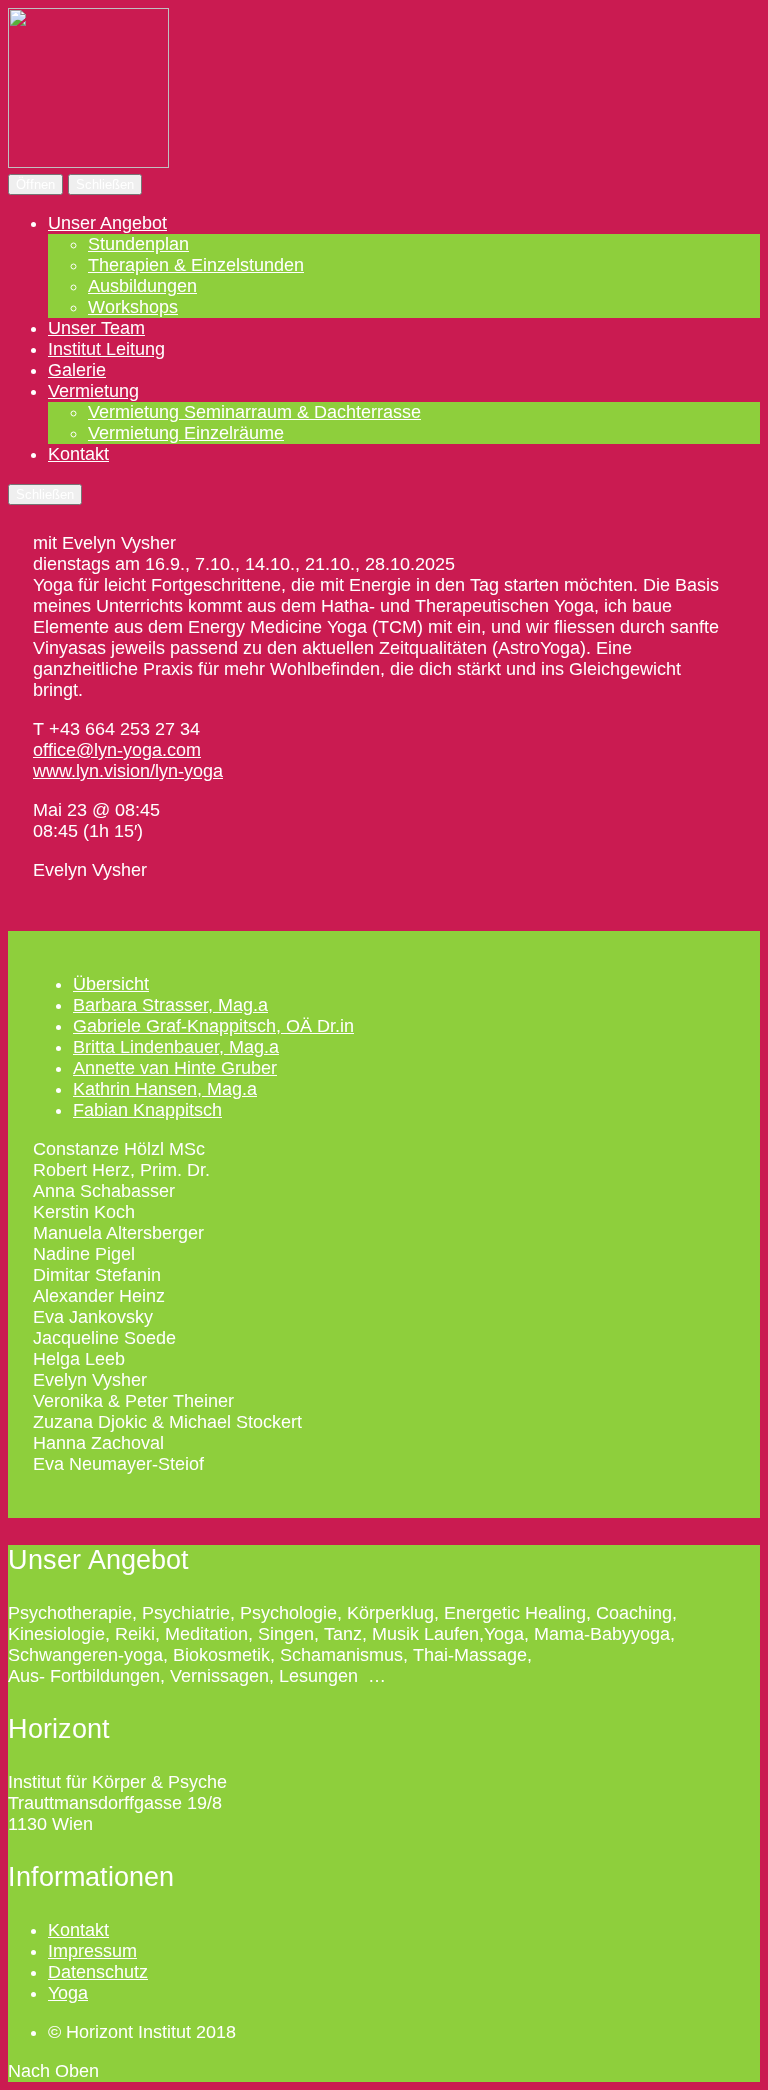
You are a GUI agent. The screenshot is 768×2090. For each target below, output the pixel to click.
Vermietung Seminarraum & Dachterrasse (254, 412)
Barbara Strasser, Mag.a (170, 1005)
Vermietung (93, 391)
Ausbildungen (142, 286)
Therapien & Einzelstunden (196, 265)
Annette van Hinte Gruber (175, 1068)
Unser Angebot (107, 223)
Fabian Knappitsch (147, 1110)
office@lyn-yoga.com (117, 750)
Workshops (133, 307)
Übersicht (111, 984)
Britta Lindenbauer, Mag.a (176, 1047)
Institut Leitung (106, 349)
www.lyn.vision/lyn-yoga (128, 771)
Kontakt (78, 454)
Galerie (77, 370)
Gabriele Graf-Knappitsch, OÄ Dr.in (213, 1026)
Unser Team (96, 328)
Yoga (68, 1993)
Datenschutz (98, 1972)
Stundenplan (138, 244)
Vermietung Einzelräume (186, 433)
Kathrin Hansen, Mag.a (165, 1089)
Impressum (92, 1951)
